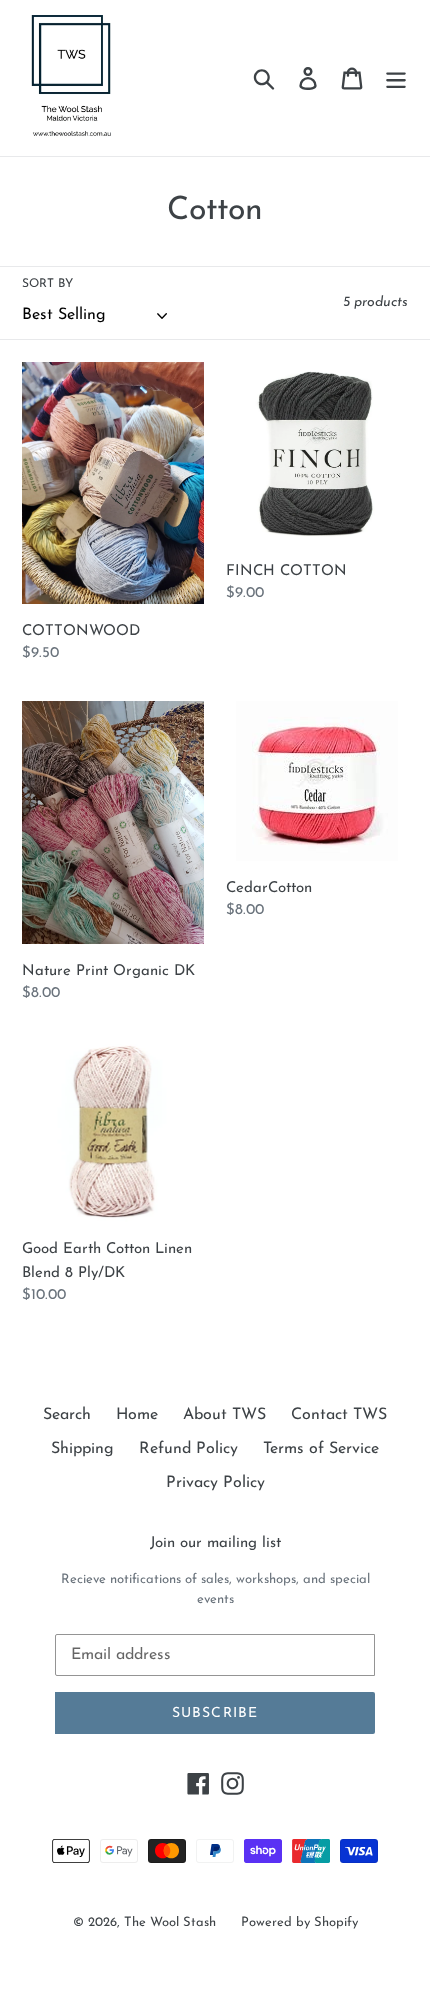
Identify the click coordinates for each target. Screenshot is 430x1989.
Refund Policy (188, 1449)
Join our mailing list (215, 1543)
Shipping (82, 1449)
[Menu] (396, 78)
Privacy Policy (215, 1483)
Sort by (47, 284)
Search (67, 1415)
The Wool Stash (170, 1922)
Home (137, 1415)
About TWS (224, 1415)
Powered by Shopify (299, 1922)
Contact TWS (339, 1415)
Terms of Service (321, 1449)
